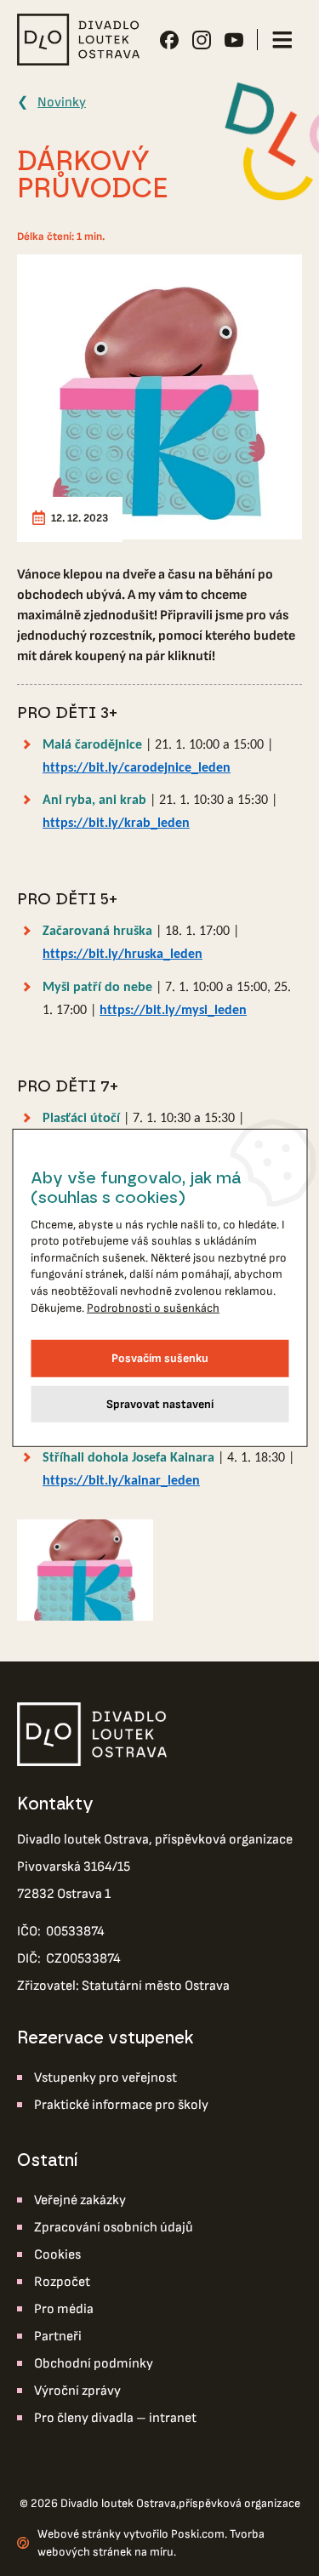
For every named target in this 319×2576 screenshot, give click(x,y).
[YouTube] (234, 40)
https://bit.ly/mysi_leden (173, 1011)
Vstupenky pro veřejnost (105, 2078)
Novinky (62, 103)
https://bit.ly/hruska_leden (122, 955)
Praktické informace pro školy (121, 2105)
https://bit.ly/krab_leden (116, 824)
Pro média (64, 2309)
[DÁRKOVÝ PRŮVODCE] (159, 397)
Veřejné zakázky (80, 2200)
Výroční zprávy (77, 2391)
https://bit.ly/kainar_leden (121, 1481)
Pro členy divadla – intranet (115, 2418)
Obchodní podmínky (94, 2364)
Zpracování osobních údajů (114, 2228)
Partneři (58, 2337)
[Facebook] (169, 40)
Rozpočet (62, 2282)
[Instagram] (202, 40)
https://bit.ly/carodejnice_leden (137, 768)
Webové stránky (79, 2534)
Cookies (57, 2255)
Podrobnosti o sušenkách (153, 1307)
